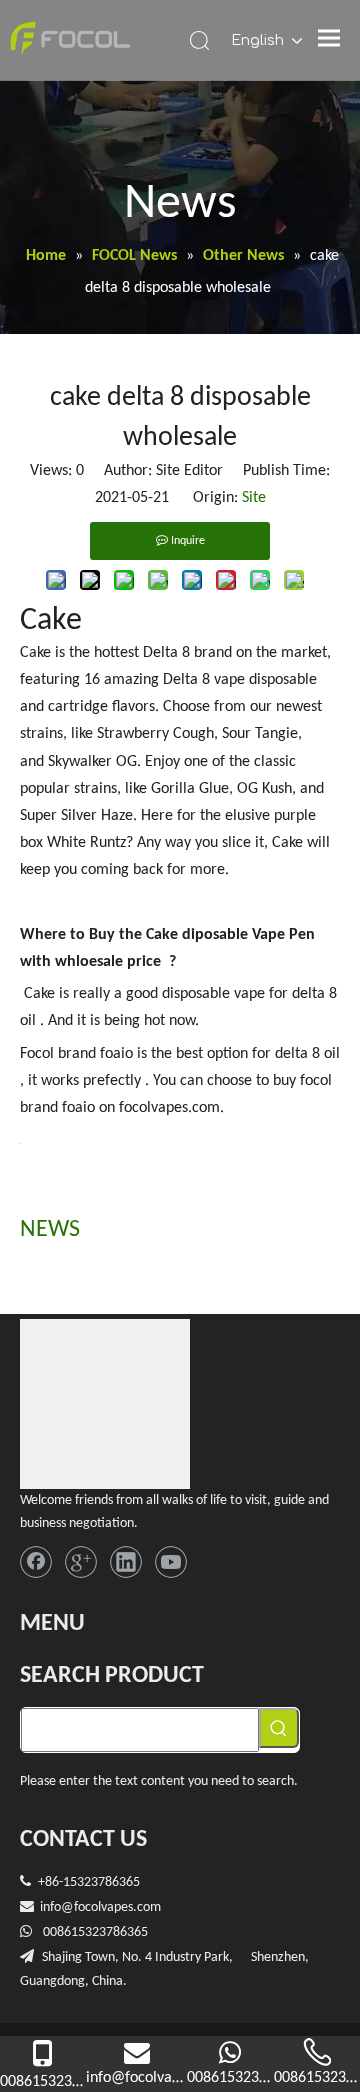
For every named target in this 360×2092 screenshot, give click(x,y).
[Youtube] (171, 1562)
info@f (59, 1907)
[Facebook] (36, 1562)
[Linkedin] (126, 1562)
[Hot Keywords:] (279, 1728)
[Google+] (81, 1562)
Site (254, 498)
